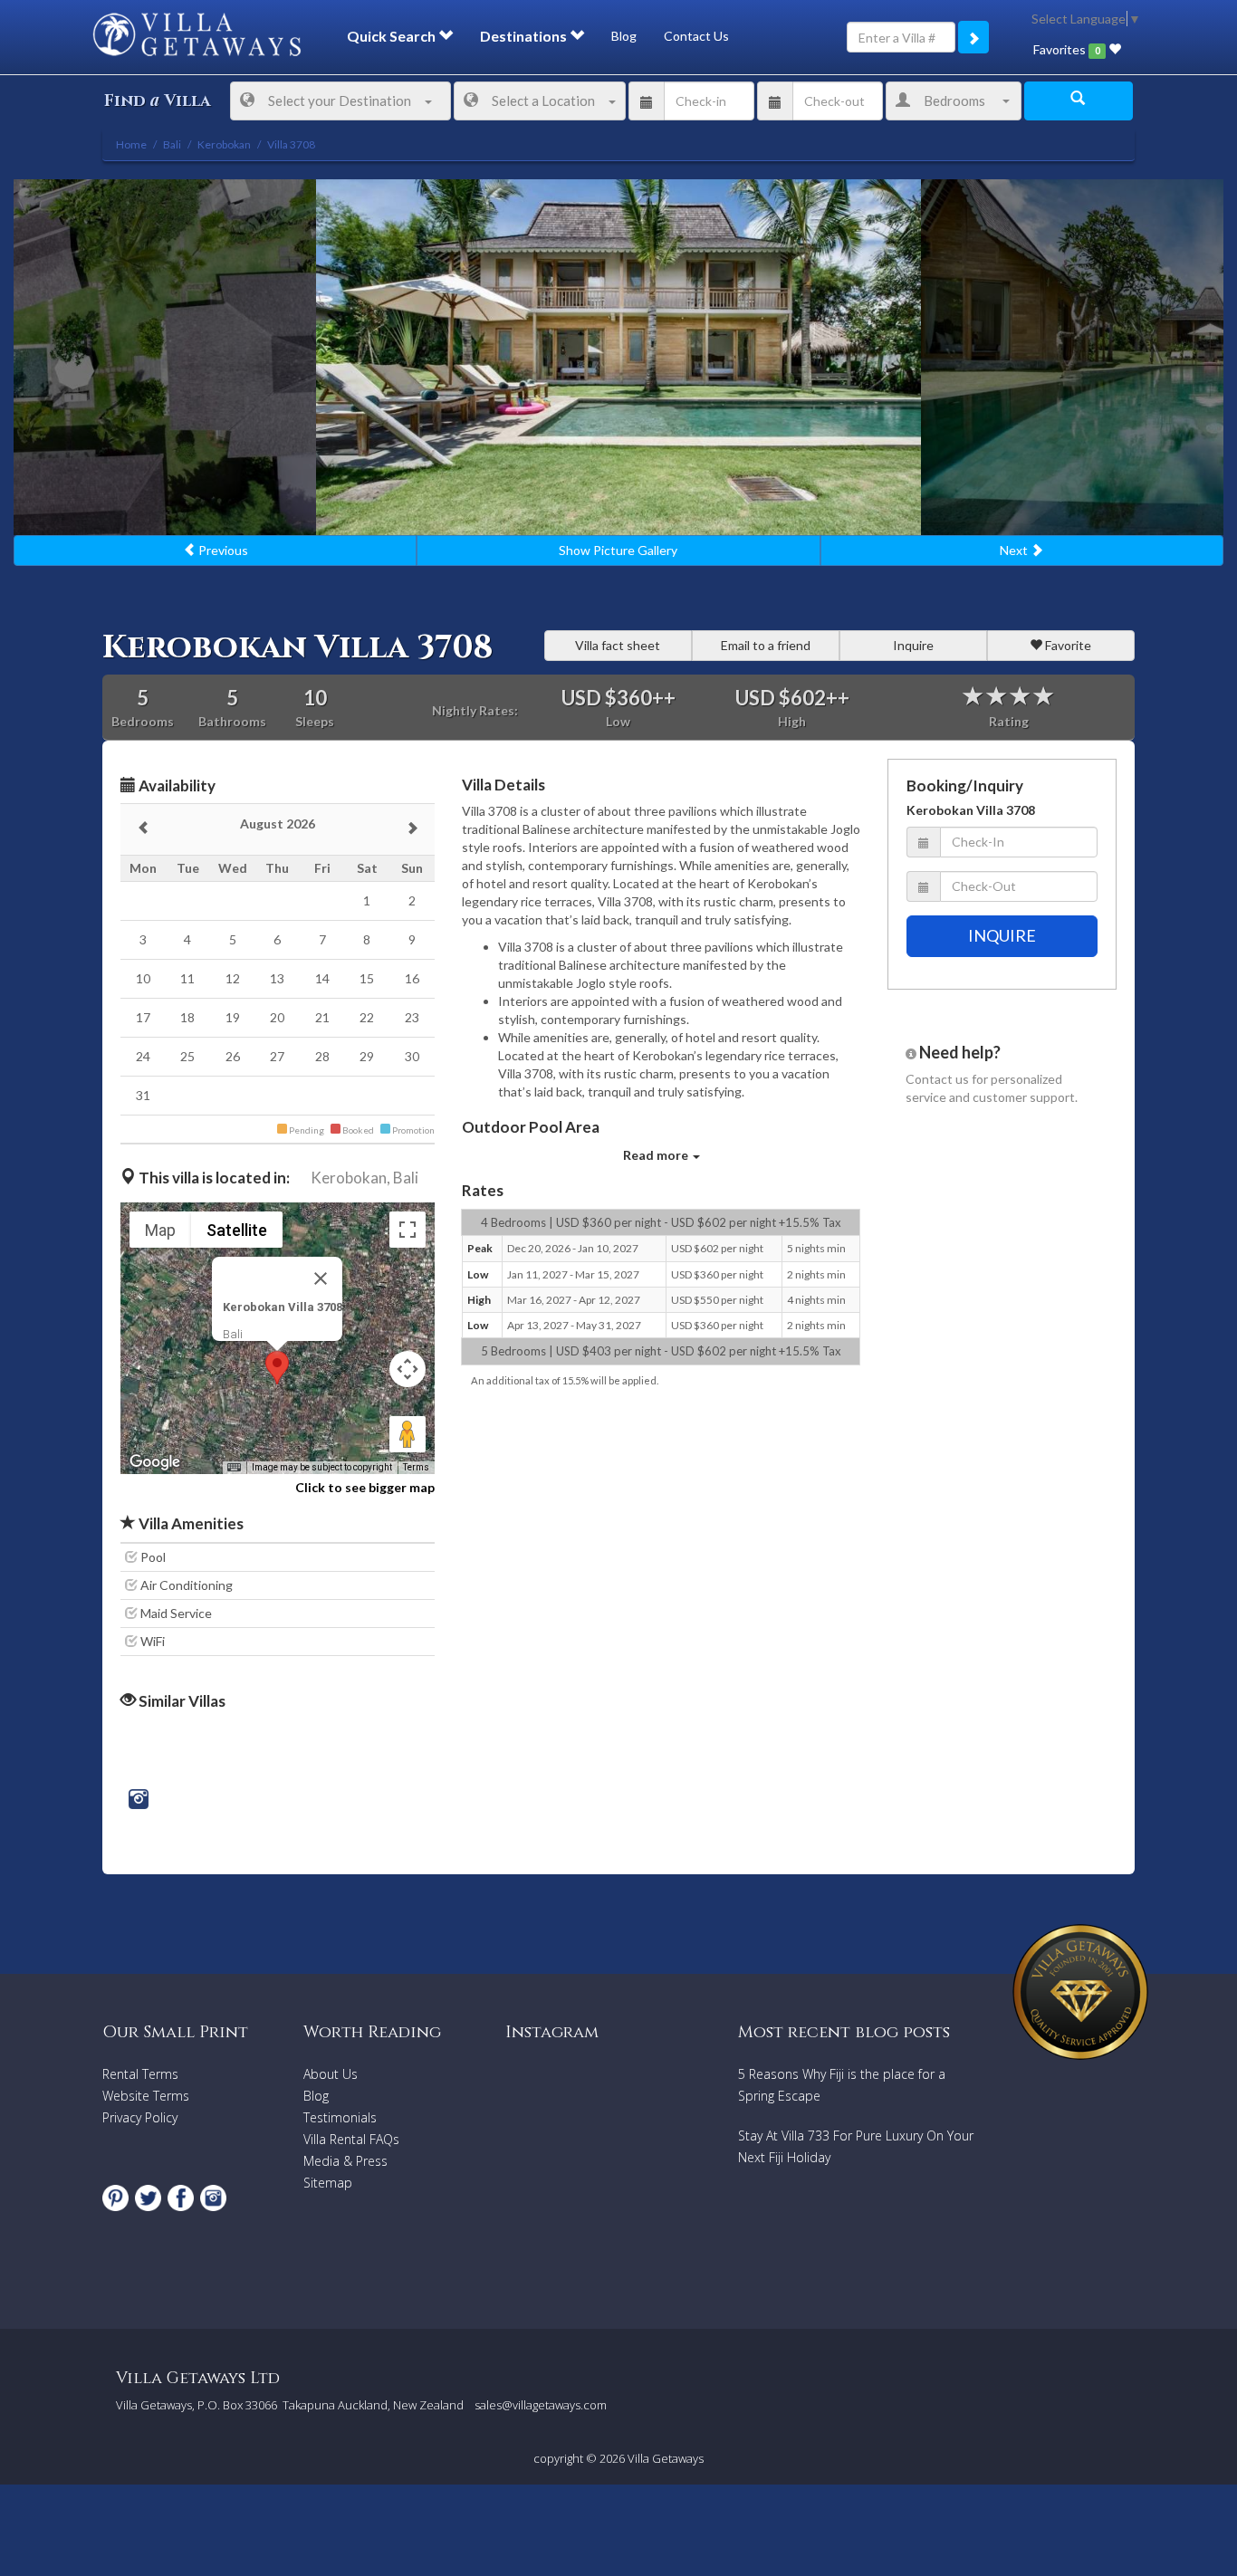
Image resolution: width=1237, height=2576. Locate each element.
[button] (277, 1368)
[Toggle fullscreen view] (408, 1230)
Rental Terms (140, 2074)
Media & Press (345, 2161)
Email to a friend (766, 645)
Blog (624, 36)
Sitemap (328, 2183)
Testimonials (340, 2117)
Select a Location (543, 101)
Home (131, 144)
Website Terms (146, 2096)
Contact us (937, 1079)
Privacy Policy (140, 2117)
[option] (618, 357)
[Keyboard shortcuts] (234, 1468)
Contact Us (696, 36)
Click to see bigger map (365, 1487)
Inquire (913, 645)
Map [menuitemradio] (160, 1230)
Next (1015, 550)
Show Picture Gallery (618, 550)
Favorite (1067, 645)
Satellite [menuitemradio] (237, 1230)
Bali (406, 1178)
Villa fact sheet (618, 645)
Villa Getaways (666, 2458)
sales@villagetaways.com (541, 2405)
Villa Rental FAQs (351, 2139)
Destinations (525, 36)
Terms (416, 1467)
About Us (331, 2074)
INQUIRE (1002, 935)
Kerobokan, (350, 1178)
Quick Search (393, 36)
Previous (222, 550)
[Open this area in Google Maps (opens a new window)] (155, 1462)
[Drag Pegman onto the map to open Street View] (408, 1434)
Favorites (1066, 49)
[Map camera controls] (408, 1369)
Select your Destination (340, 101)
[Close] (321, 1278)
